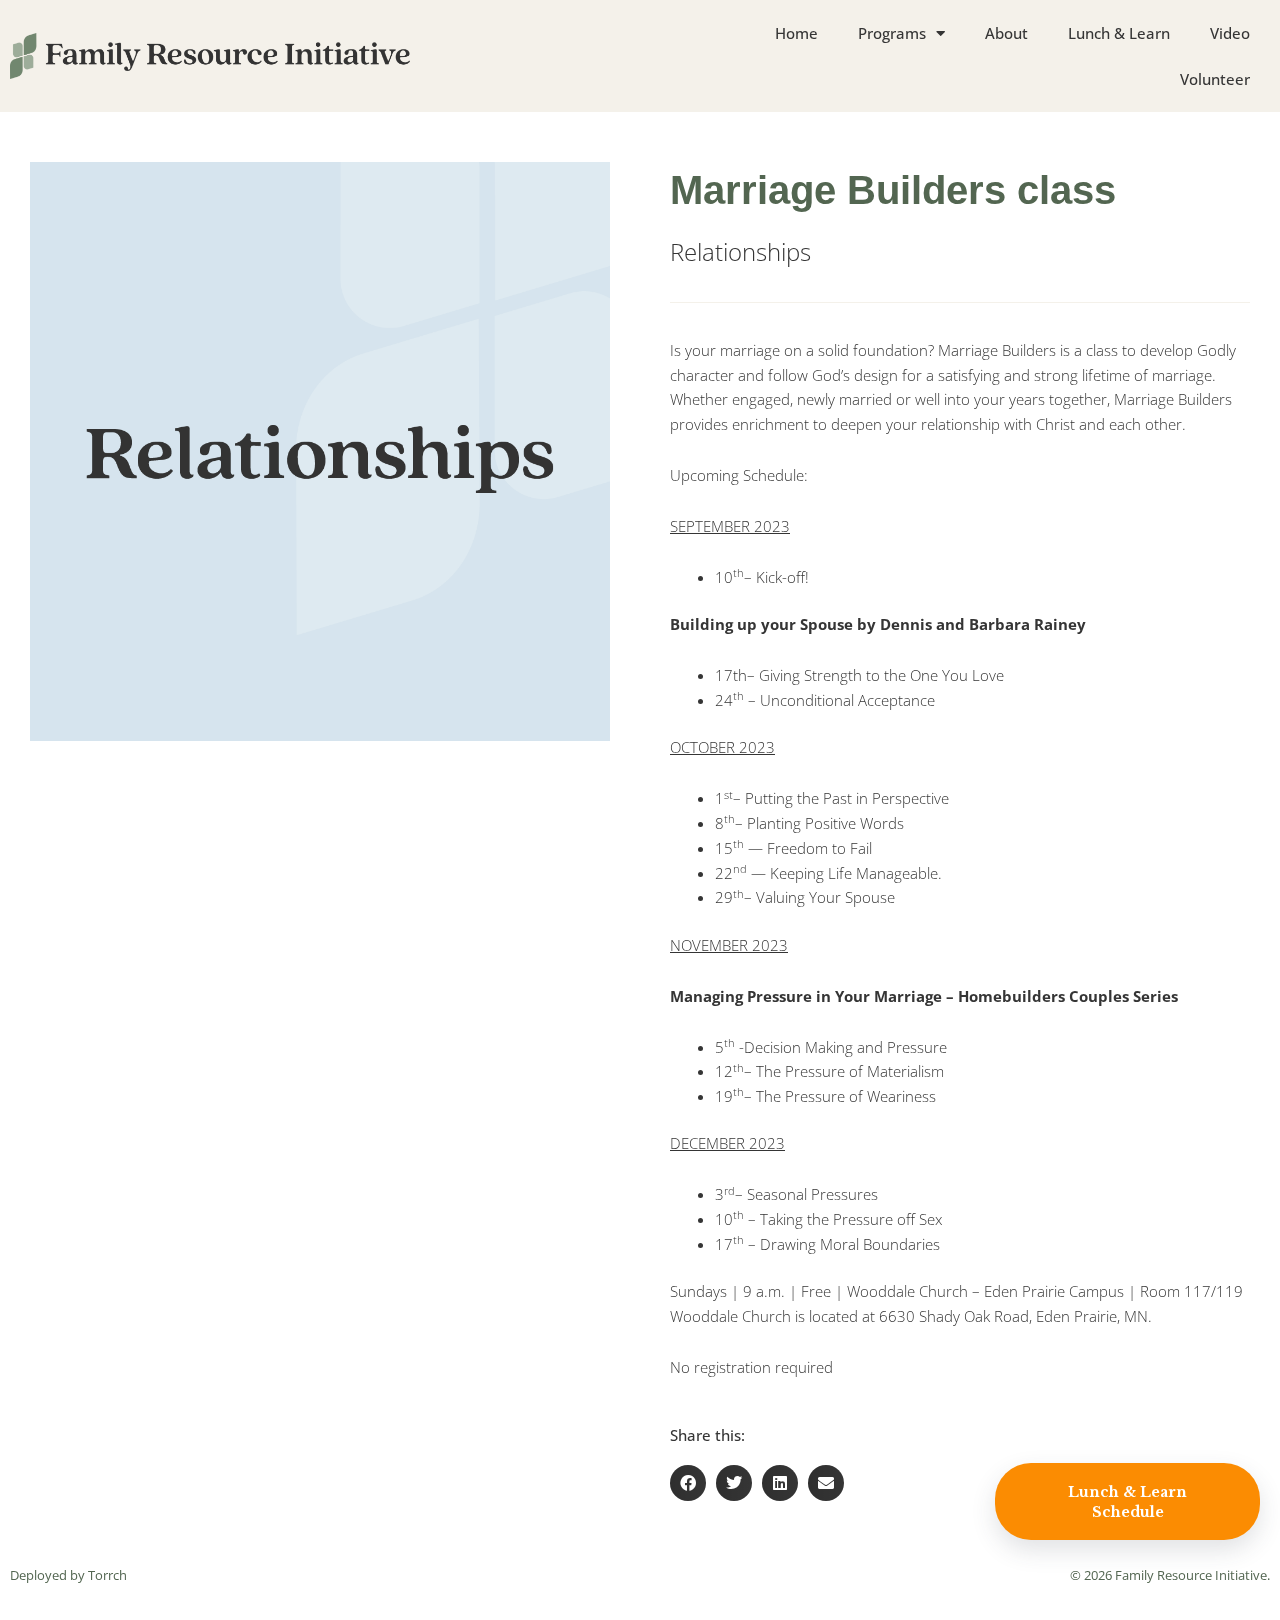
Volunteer (1215, 79)
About (1006, 33)
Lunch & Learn (1119, 33)
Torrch (107, 1575)
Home (796, 33)
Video (1230, 33)
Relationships (740, 251)
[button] (688, 1483)
